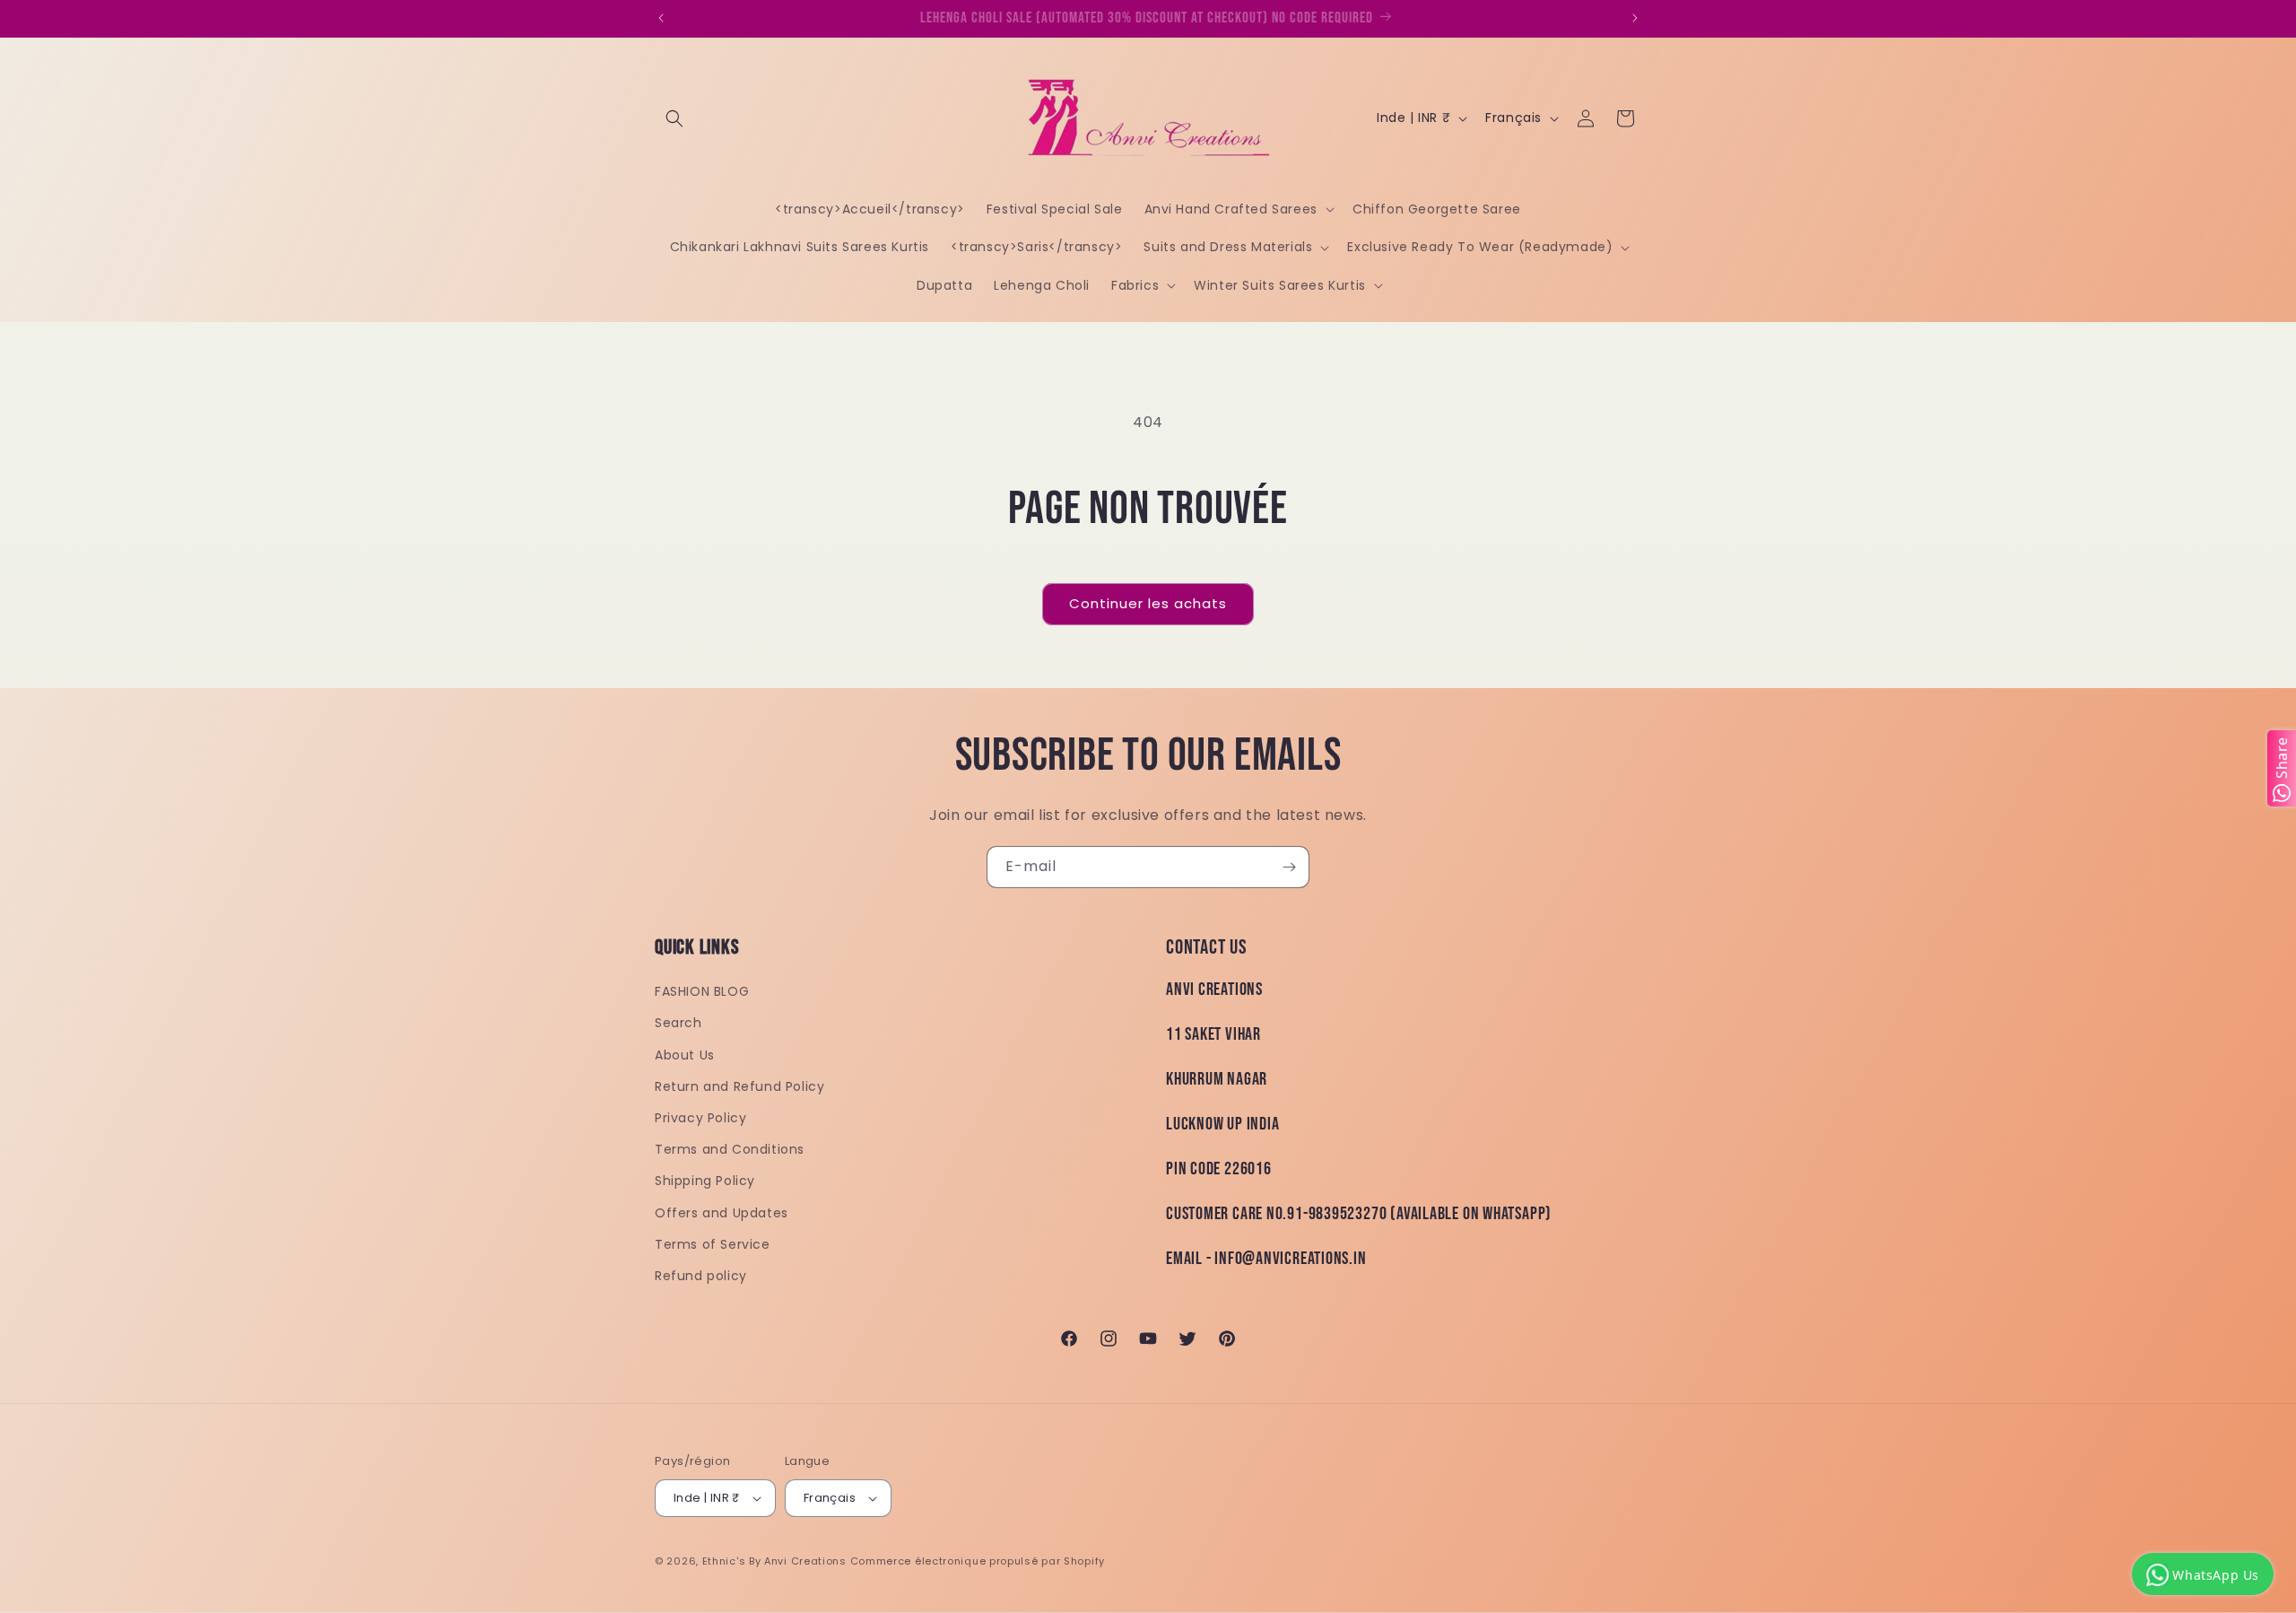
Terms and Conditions (730, 1149)
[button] (674, 118)
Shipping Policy (705, 1181)
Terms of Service (713, 1244)
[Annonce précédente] (661, 18)
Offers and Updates (722, 1213)
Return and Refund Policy (739, 1086)
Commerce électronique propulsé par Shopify (978, 1561)
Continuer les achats (1148, 603)
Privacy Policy (700, 1118)
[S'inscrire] (1289, 867)
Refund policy (701, 1276)
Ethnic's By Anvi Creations (774, 1561)
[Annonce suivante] (1635, 18)
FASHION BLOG (702, 991)
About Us (685, 1055)
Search (678, 1023)
